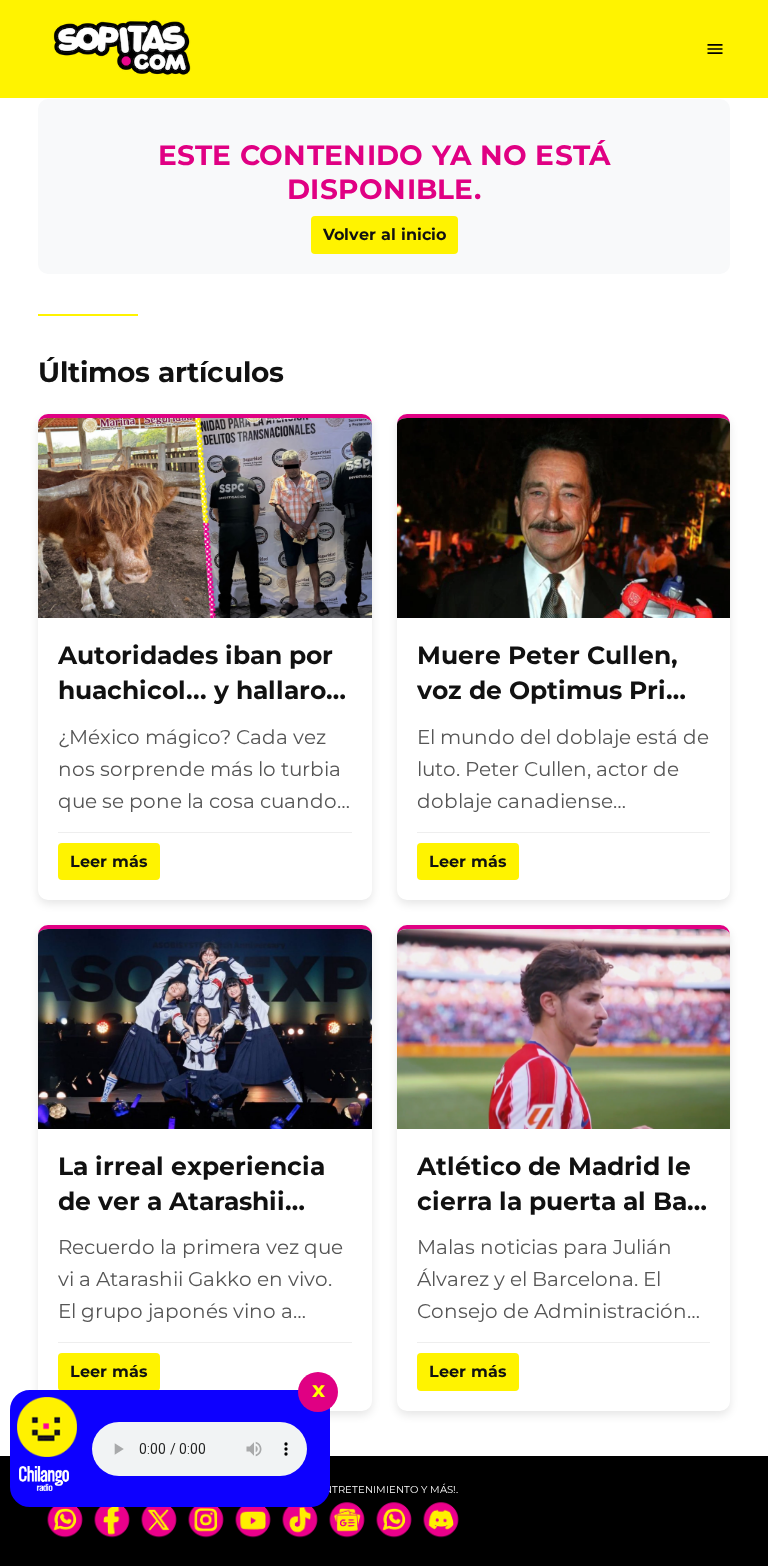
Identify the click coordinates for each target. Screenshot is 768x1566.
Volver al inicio (384, 234)
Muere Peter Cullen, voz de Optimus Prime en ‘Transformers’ (562, 690)
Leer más (109, 861)
